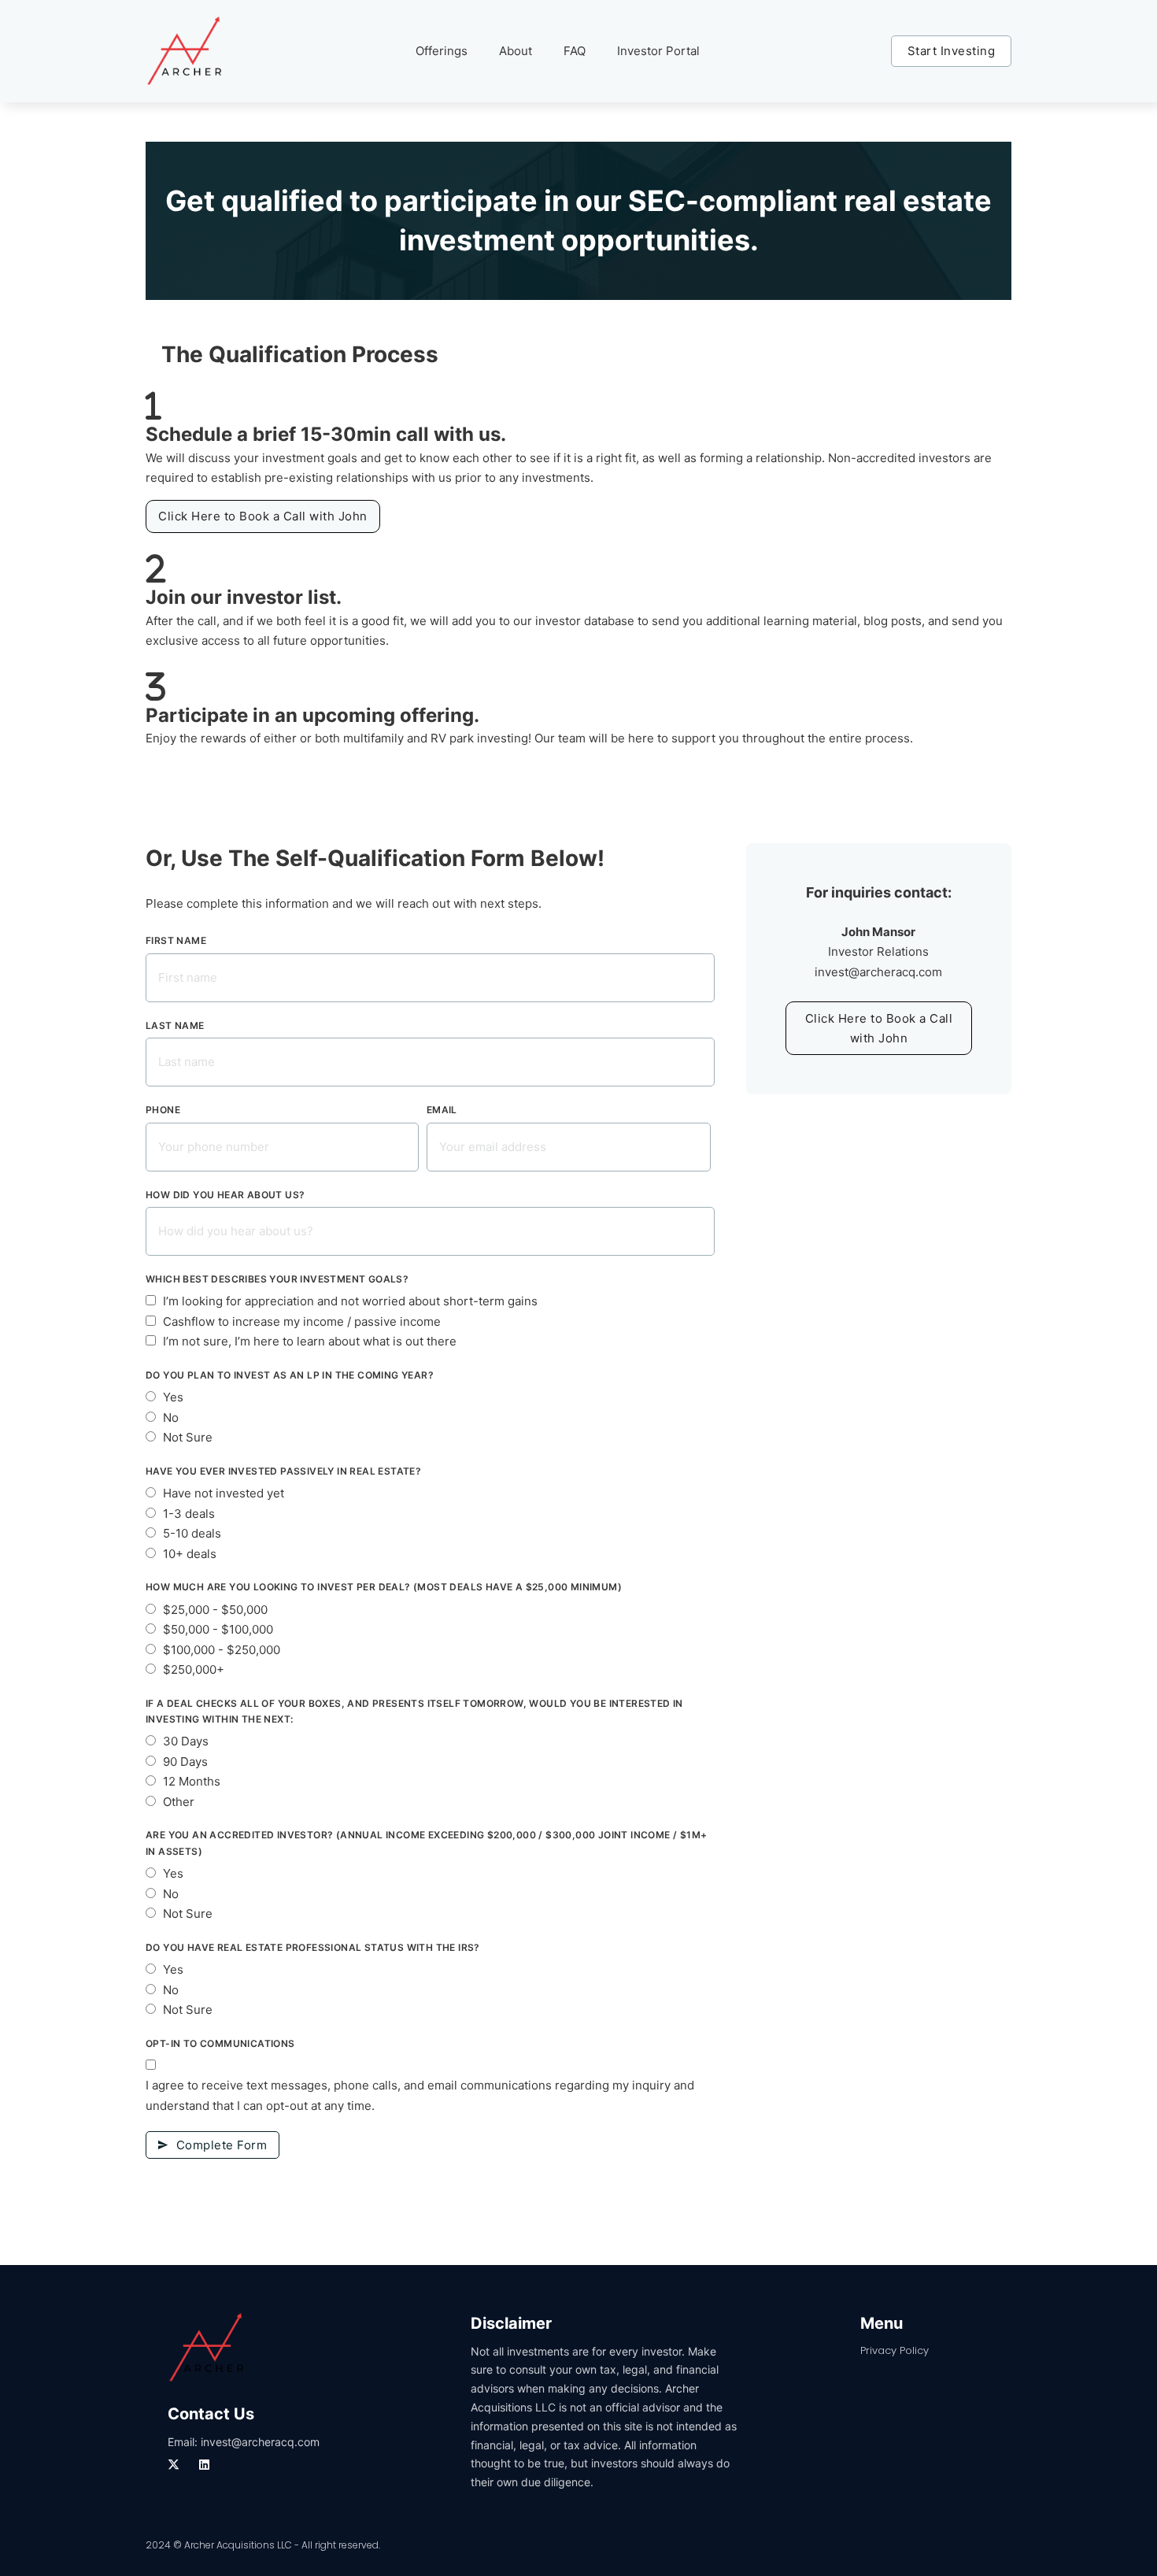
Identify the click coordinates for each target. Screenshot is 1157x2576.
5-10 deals (192, 1533)
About (516, 51)
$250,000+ (194, 1669)
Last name (175, 1025)
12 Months (192, 1781)
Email (442, 1110)
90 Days (185, 1762)
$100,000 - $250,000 (222, 1650)
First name (176, 940)
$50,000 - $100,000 (218, 1629)
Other (179, 1802)
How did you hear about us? (225, 1195)
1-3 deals (189, 1514)
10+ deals (190, 1554)
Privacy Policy (895, 2350)
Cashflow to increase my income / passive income (302, 1321)
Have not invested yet (224, 1493)
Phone (163, 1110)
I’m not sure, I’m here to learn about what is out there (310, 1341)
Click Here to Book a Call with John (263, 516)
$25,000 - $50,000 (215, 1610)
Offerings (442, 51)
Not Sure (188, 1437)
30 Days (186, 1741)
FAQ (575, 51)
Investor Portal (658, 51)
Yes (173, 1397)
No (171, 1418)
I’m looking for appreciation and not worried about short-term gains (350, 1301)
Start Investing (952, 51)
